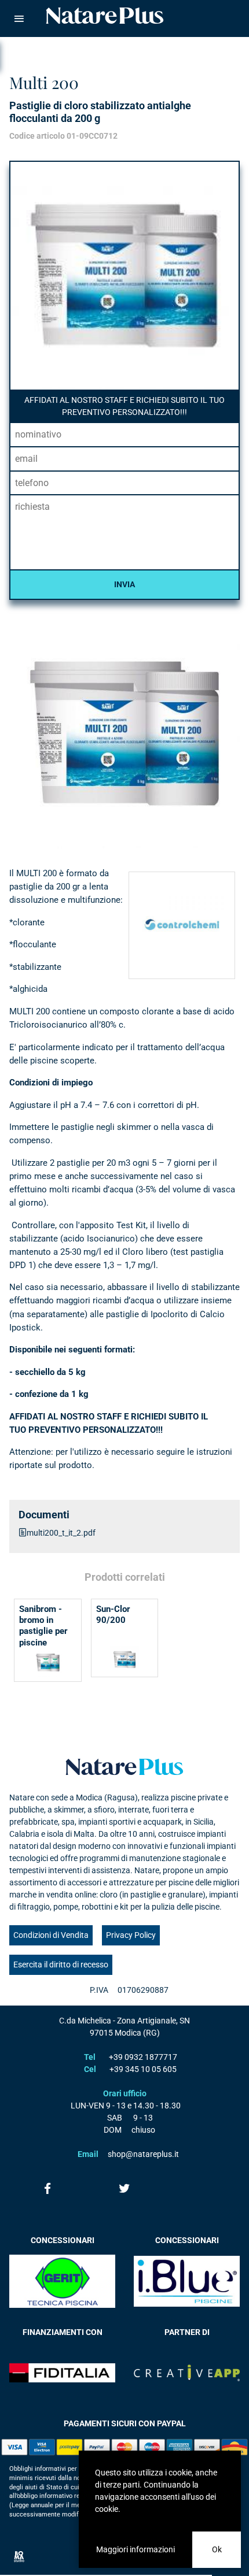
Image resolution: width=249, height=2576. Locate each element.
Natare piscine (105, 16)
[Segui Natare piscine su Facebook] (48, 2188)
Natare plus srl (124, 1767)
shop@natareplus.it (143, 2154)
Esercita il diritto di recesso (61, 1965)
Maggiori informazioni (136, 2549)
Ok (217, 2549)
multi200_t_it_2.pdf (61, 1533)
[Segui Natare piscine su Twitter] (125, 2188)
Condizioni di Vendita (51, 1935)
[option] (124, 733)
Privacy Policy (131, 1935)
